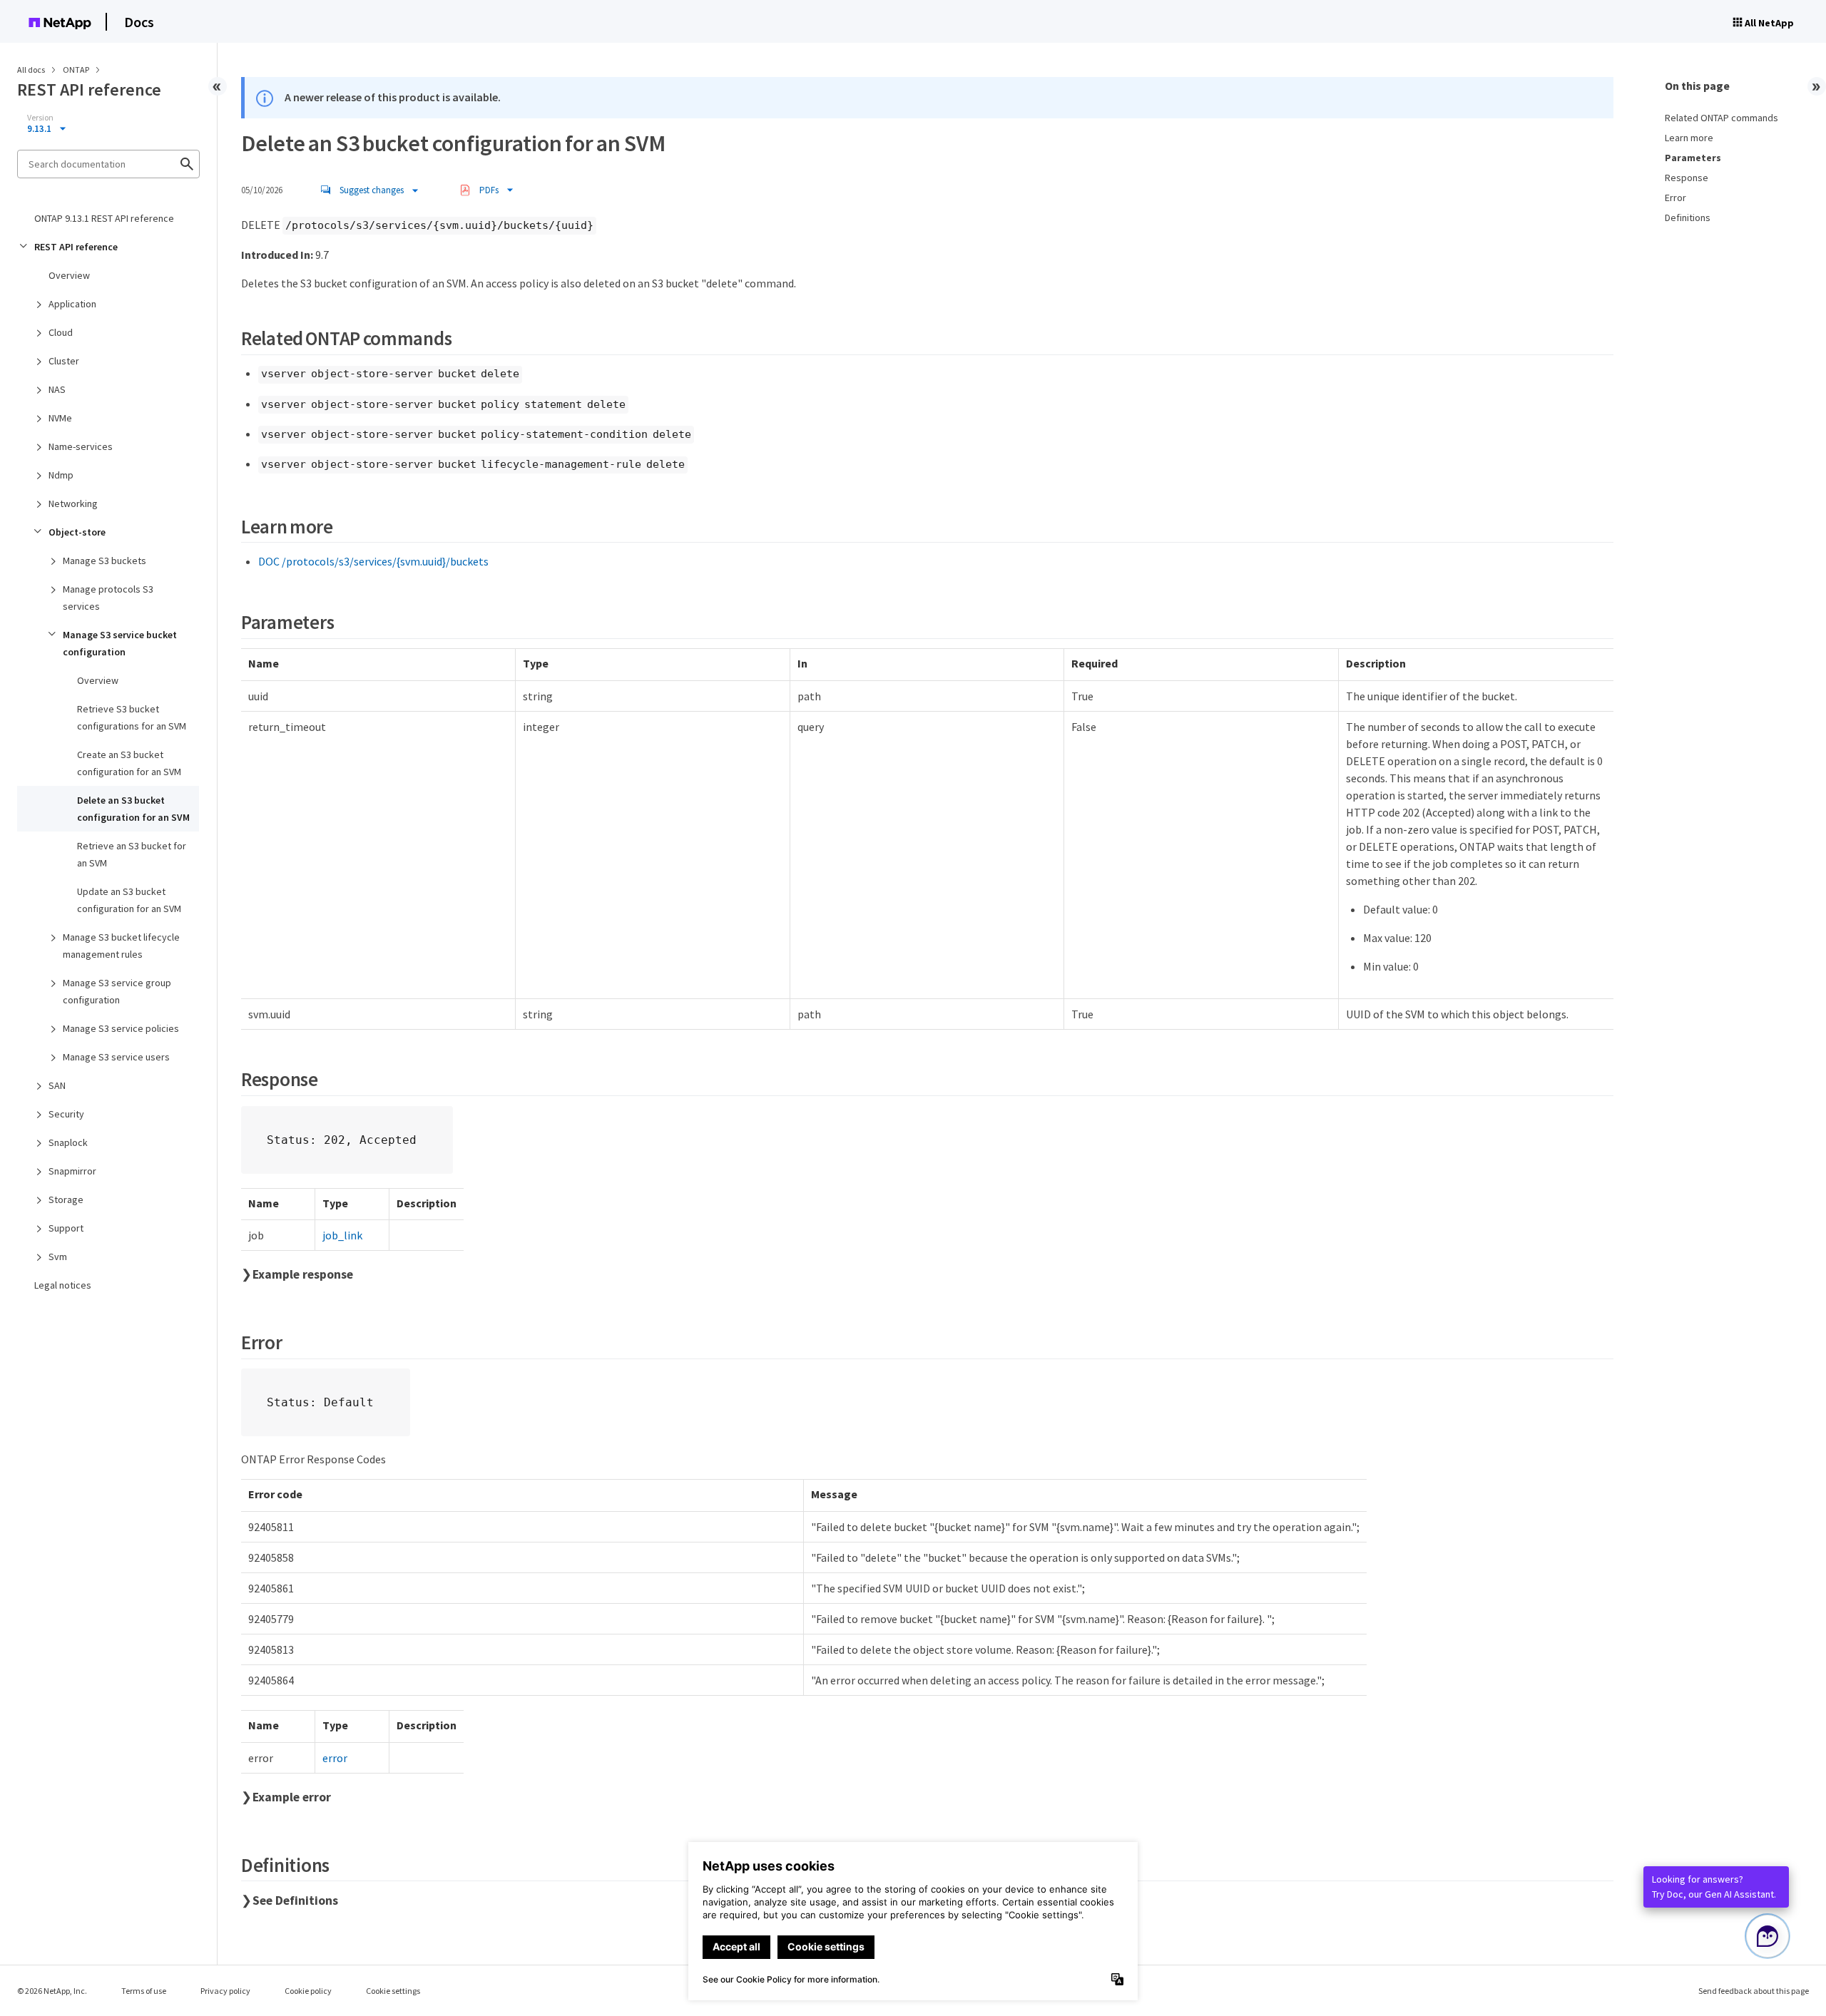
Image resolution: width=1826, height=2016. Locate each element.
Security (66, 1114)
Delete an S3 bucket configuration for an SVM (133, 809)
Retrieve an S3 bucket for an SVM (132, 854)
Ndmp (61, 475)
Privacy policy (225, 1991)
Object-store (77, 532)
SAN (57, 1085)
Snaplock (68, 1142)
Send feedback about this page (1754, 1991)
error (335, 1758)
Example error (292, 1797)
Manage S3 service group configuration (117, 991)
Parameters (1693, 158)
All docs (31, 70)
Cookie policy (308, 1991)
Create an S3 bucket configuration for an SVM (129, 763)
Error (1675, 198)
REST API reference (76, 247)
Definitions (1688, 218)
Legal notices (63, 1285)
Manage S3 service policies (121, 1028)
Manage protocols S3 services (108, 598)
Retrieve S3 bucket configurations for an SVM (132, 717)
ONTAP (77, 70)
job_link (342, 1235)
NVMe (60, 418)
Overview (69, 275)
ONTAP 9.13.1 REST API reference (104, 218)
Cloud (61, 332)
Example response (303, 1274)
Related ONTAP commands (1722, 118)
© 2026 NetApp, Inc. (52, 1991)
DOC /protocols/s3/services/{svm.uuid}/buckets (373, 561)
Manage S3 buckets (104, 561)
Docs (139, 22)
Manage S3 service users (116, 1057)
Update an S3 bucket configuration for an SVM (129, 900)
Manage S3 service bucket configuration (120, 643)
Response (1687, 178)
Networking (73, 503)
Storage (66, 1199)
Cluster (64, 361)
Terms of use (144, 1991)
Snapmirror (72, 1171)
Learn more (1689, 138)
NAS (57, 389)
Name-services (81, 446)
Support (66, 1228)
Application (72, 304)
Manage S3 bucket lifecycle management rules (121, 946)
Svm (58, 1257)
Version (40, 118)
